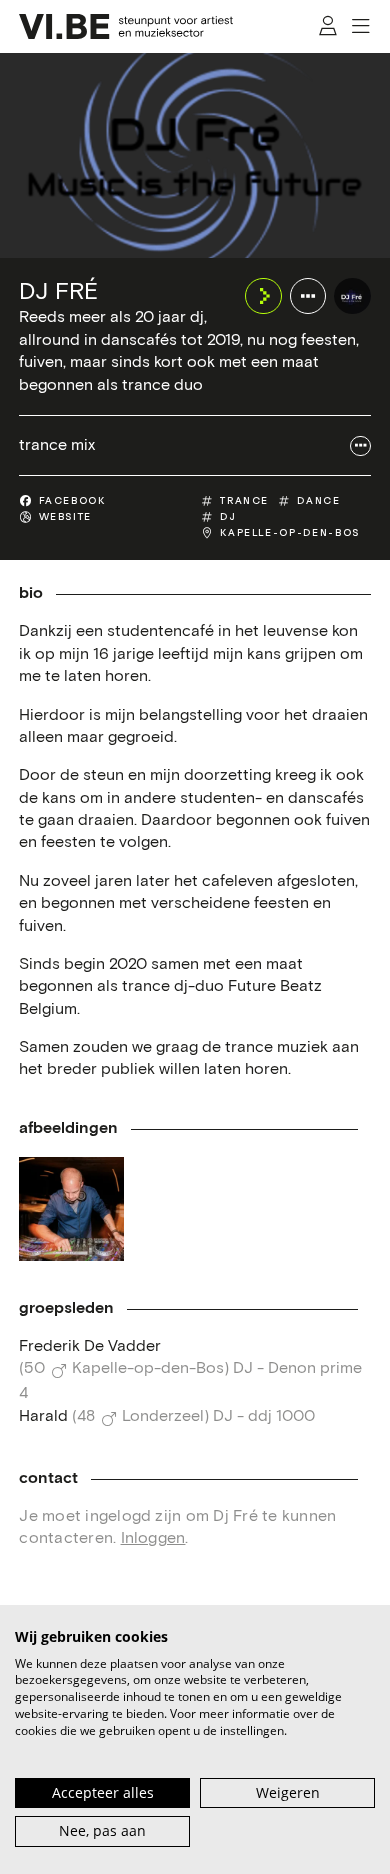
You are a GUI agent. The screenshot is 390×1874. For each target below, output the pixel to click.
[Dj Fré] (352, 296)
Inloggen (153, 1538)
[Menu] (361, 26)
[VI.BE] (126, 26)
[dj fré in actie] (71, 1209)
